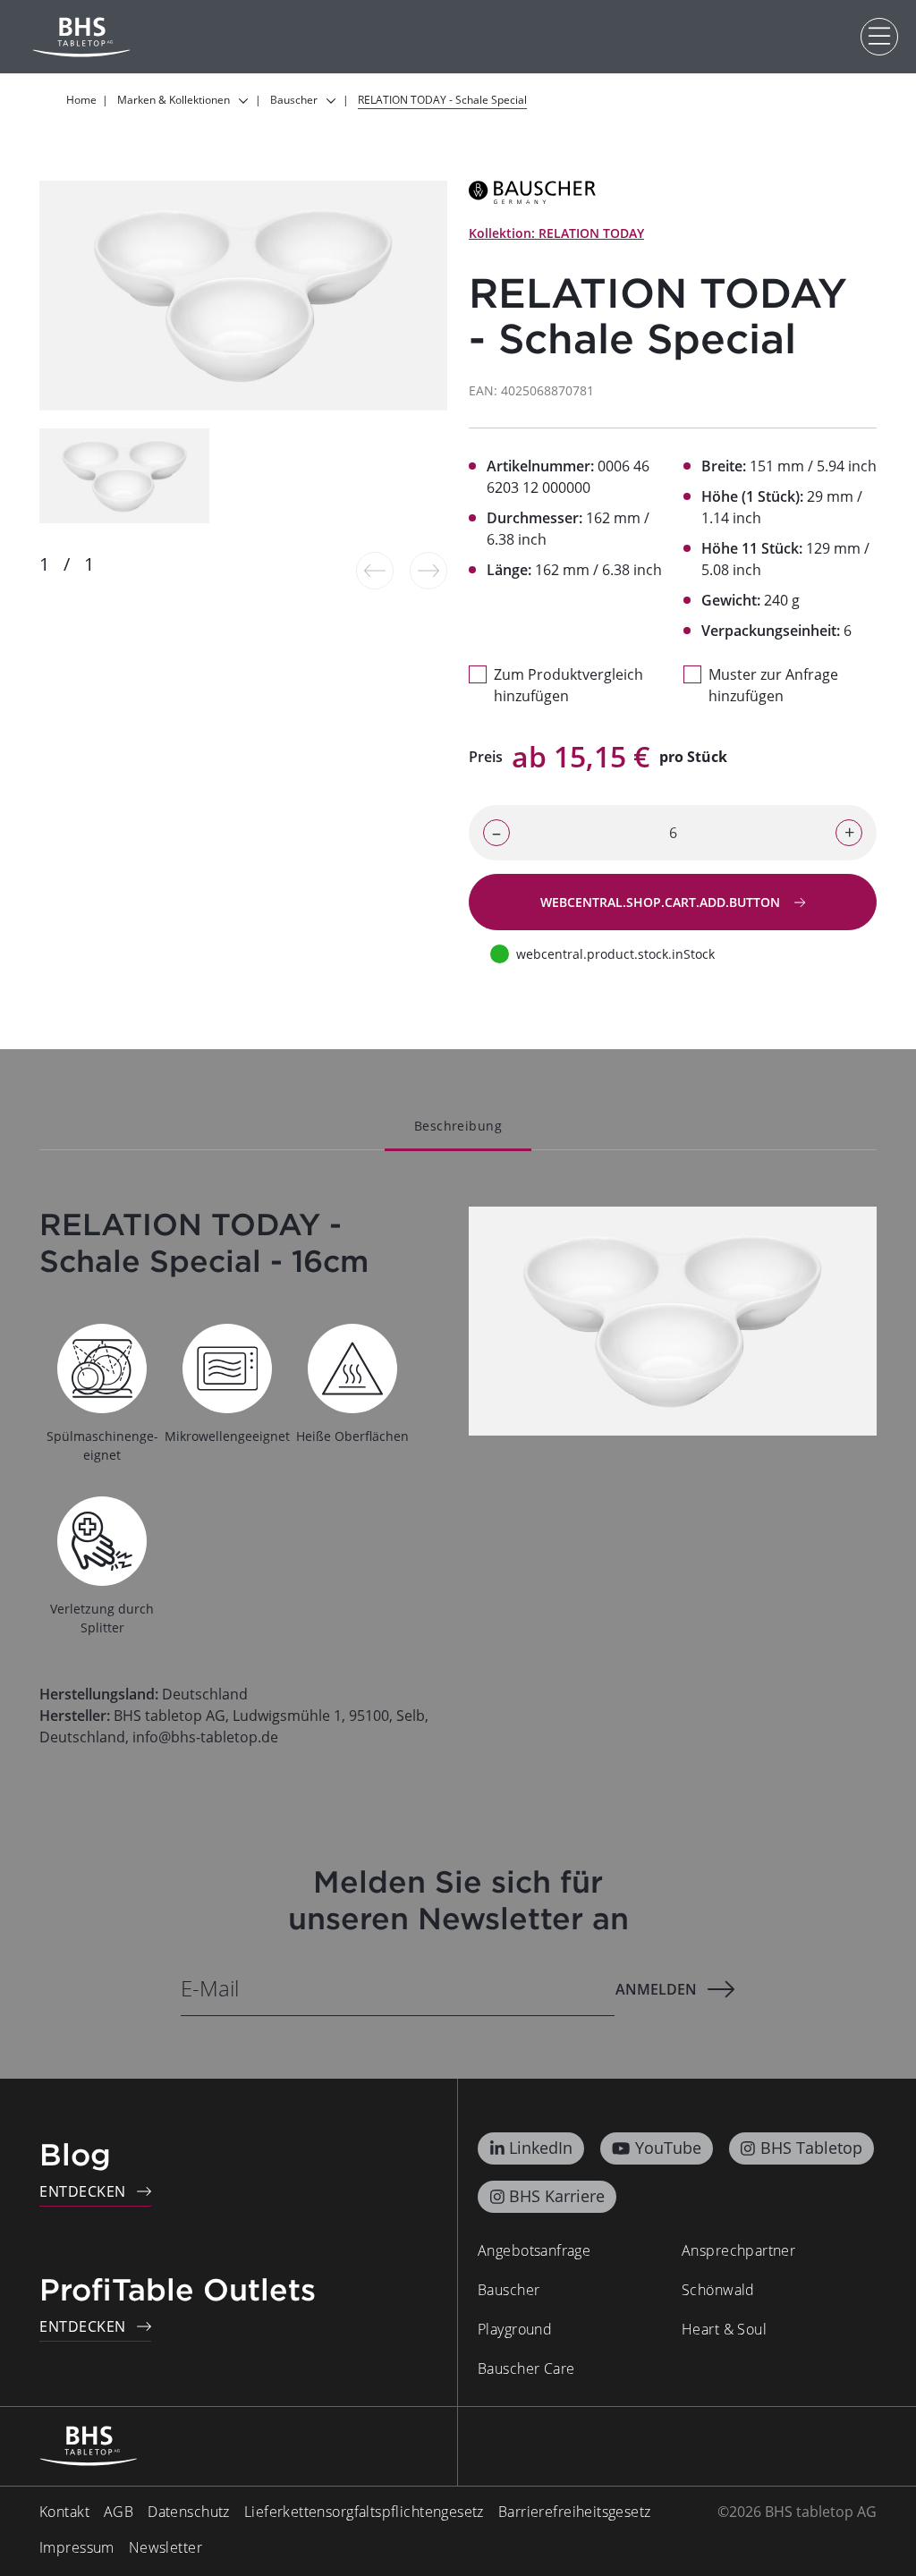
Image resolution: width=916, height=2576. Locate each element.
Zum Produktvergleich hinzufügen (568, 685)
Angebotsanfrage (534, 2250)
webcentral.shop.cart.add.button (662, 902)
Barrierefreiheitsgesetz (575, 2512)
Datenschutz (189, 2512)
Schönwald (718, 2290)
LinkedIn (541, 2148)
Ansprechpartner (738, 2250)
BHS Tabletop (811, 2148)
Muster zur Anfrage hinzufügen (773, 685)
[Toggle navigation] (879, 37)
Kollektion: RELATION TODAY (556, 233)
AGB (119, 2512)
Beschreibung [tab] (458, 1126)
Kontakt (64, 2512)
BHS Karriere (557, 2196)
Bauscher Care (526, 2368)
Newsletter (165, 2547)
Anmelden (656, 1989)
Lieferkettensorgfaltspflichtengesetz (364, 2512)
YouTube (668, 2148)
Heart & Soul (724, 2329)
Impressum (77, 2547)
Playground (515, 2329)
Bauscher (509, 2290)
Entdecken (83, 2191)
